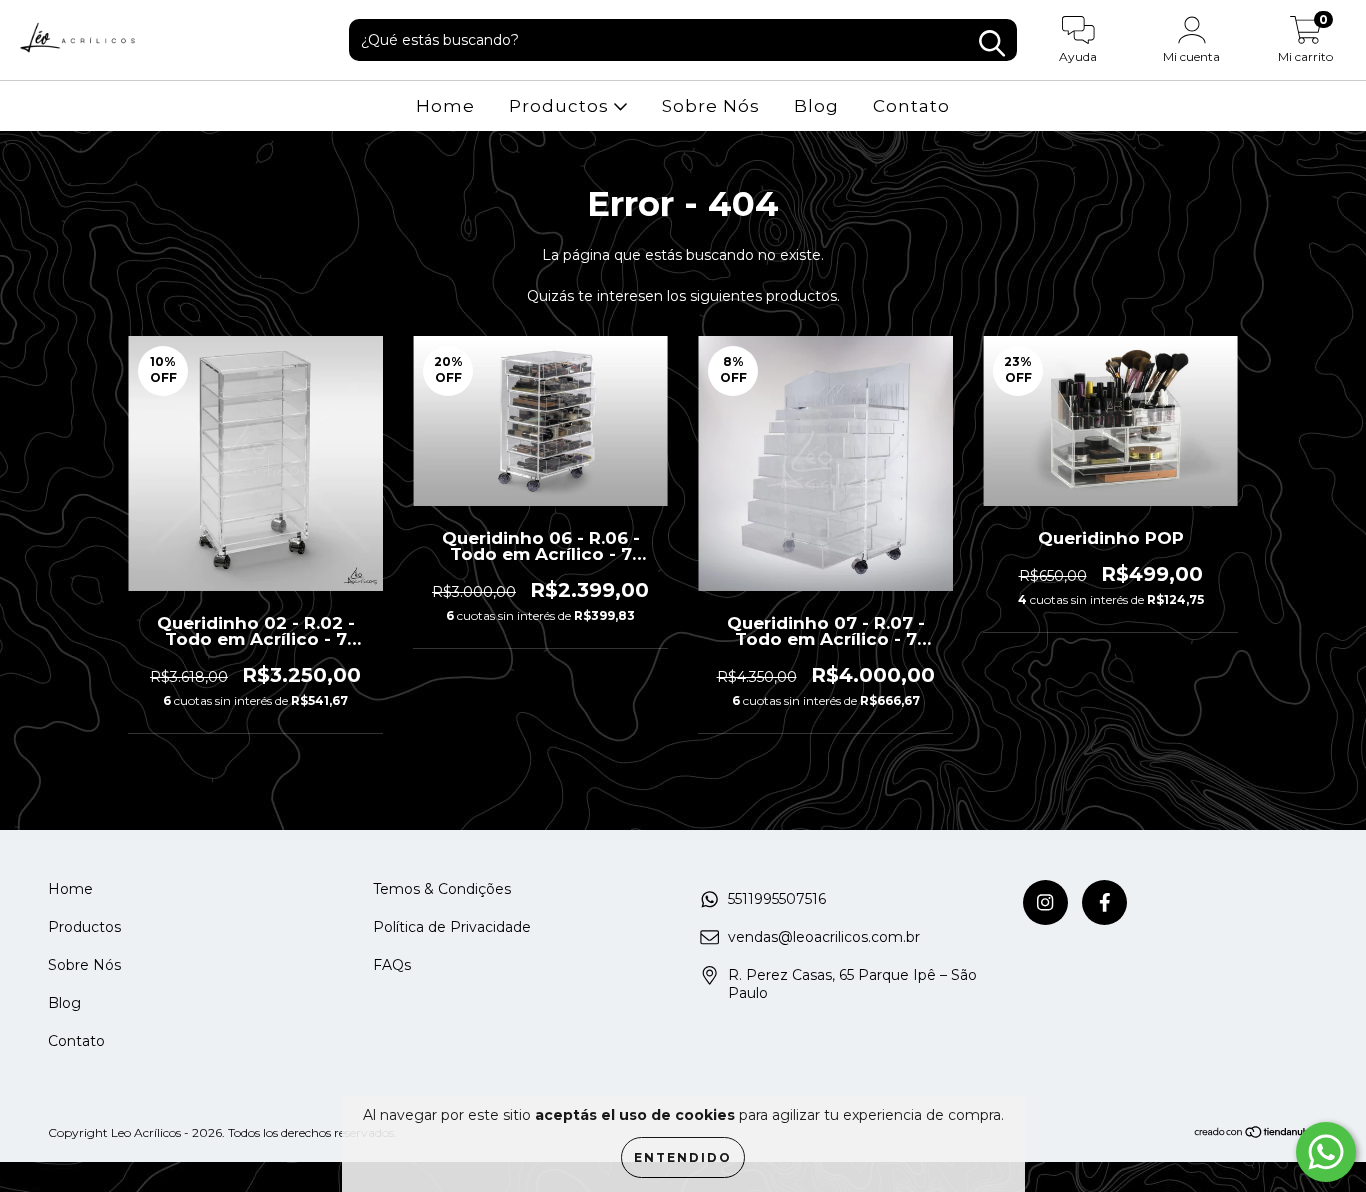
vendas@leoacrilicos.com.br (824, 937)
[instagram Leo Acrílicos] (1045, 902)
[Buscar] (992, 43)
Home (445, 106)
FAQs (392, 965)
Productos (561, 106)
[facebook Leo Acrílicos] (1104, 902)
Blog (816, 106)
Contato (911, 106)
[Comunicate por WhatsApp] (1326, 1152)
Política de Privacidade (452, 927)
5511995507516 (777, 899)
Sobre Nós (711, 106)
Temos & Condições (442, 889)
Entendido (683, 1157)
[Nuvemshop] (1255, 1134)
